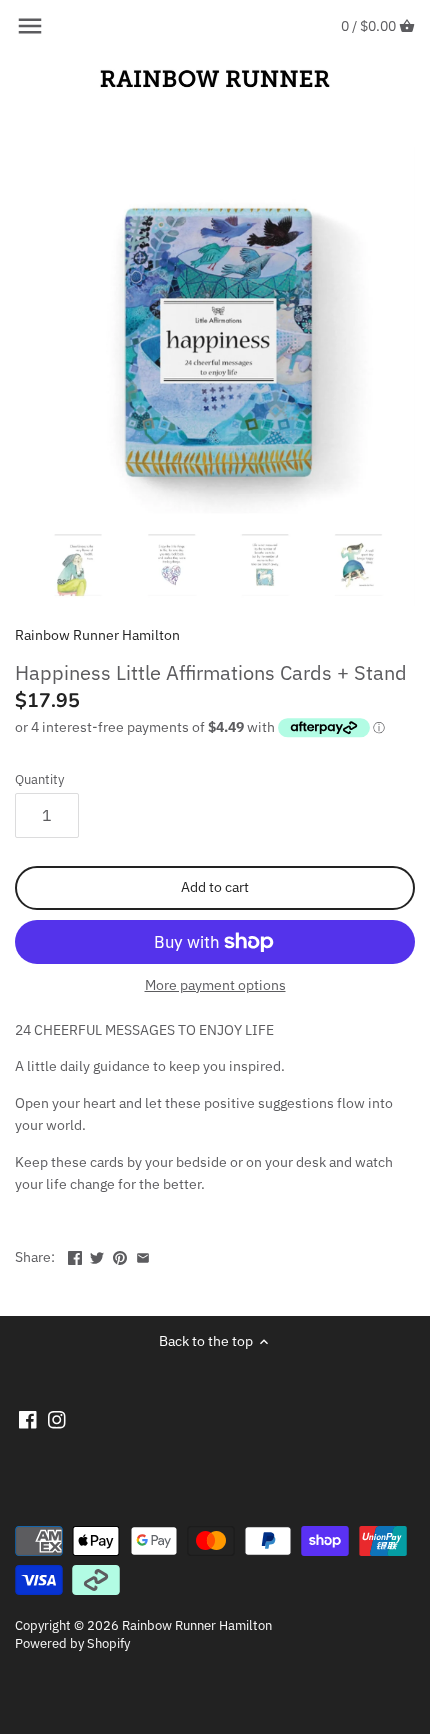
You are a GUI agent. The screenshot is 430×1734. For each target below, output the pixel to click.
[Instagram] (57, 1419)
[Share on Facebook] (75, 1255)
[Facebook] (28, 1419)
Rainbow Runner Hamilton (97, 635)
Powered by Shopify (72, 1643)
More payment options (215, 985)
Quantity (39, 779)
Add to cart (215, 887)
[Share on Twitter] (97, 1255)
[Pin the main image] (120, 1255)
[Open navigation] (30, 26)
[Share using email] (143, 1255)
